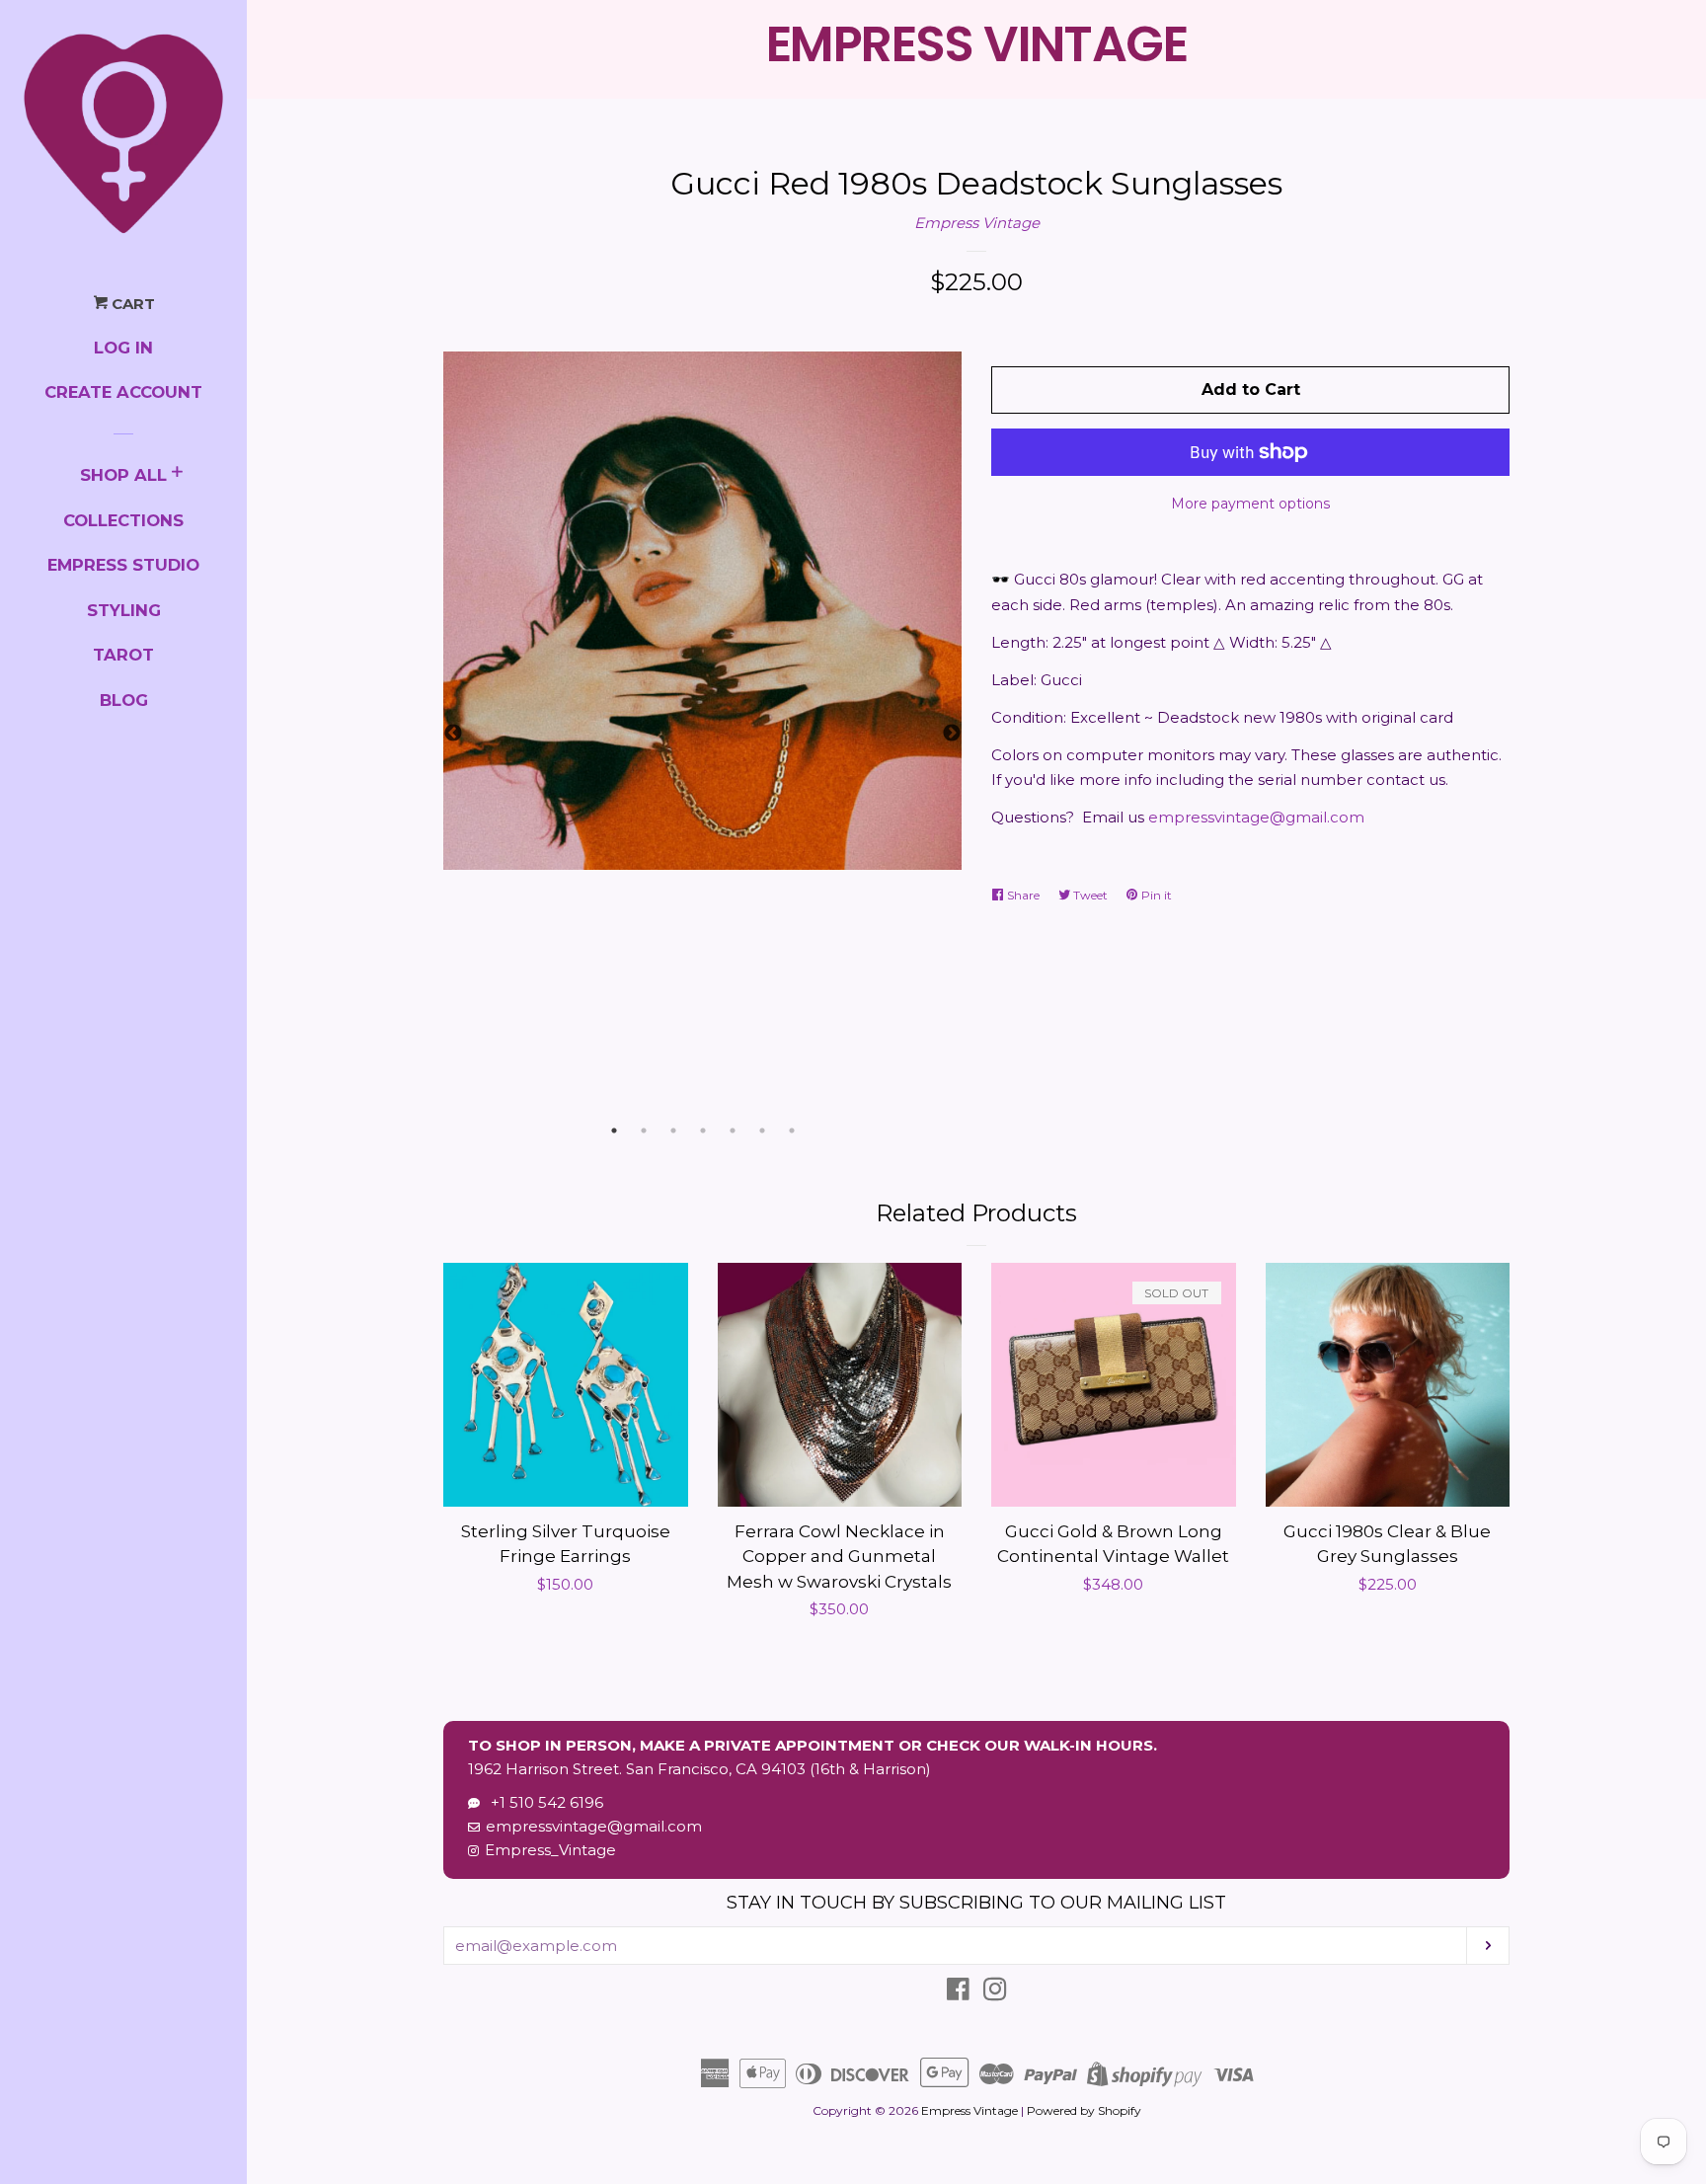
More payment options (1251, 504)
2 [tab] (644, 1131)
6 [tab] (762, 1131)
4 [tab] (703, 1131)
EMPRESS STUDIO (123, 565)
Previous (453, 734)
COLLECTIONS (123, 520)
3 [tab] (673, 1131)
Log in (123, 348)
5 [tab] (733, 1131)
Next (952, 734)
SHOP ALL (123, 475)
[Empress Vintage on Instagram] (995, 1993)
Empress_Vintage (550, 1850)
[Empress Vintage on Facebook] (958, 1993)
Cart (131, 304)
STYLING (124, 610)
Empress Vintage (977, 223)
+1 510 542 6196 (543, 1802)
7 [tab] (792, 1131)
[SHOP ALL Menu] (177, 474)
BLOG (124, 700)
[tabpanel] (702, 611)
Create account (123, 392)
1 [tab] (614, 1131)
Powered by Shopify (1084, 2110)
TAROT (123, 655)
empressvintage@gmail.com (1256, 817)
